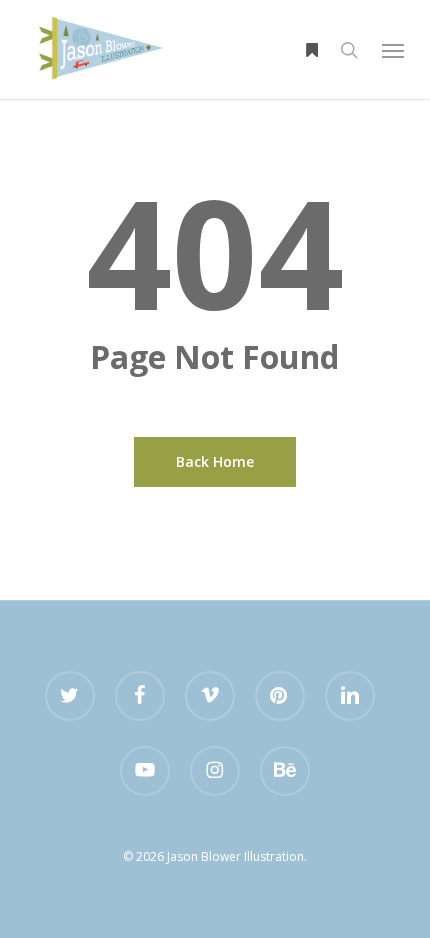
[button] (393, 50)
